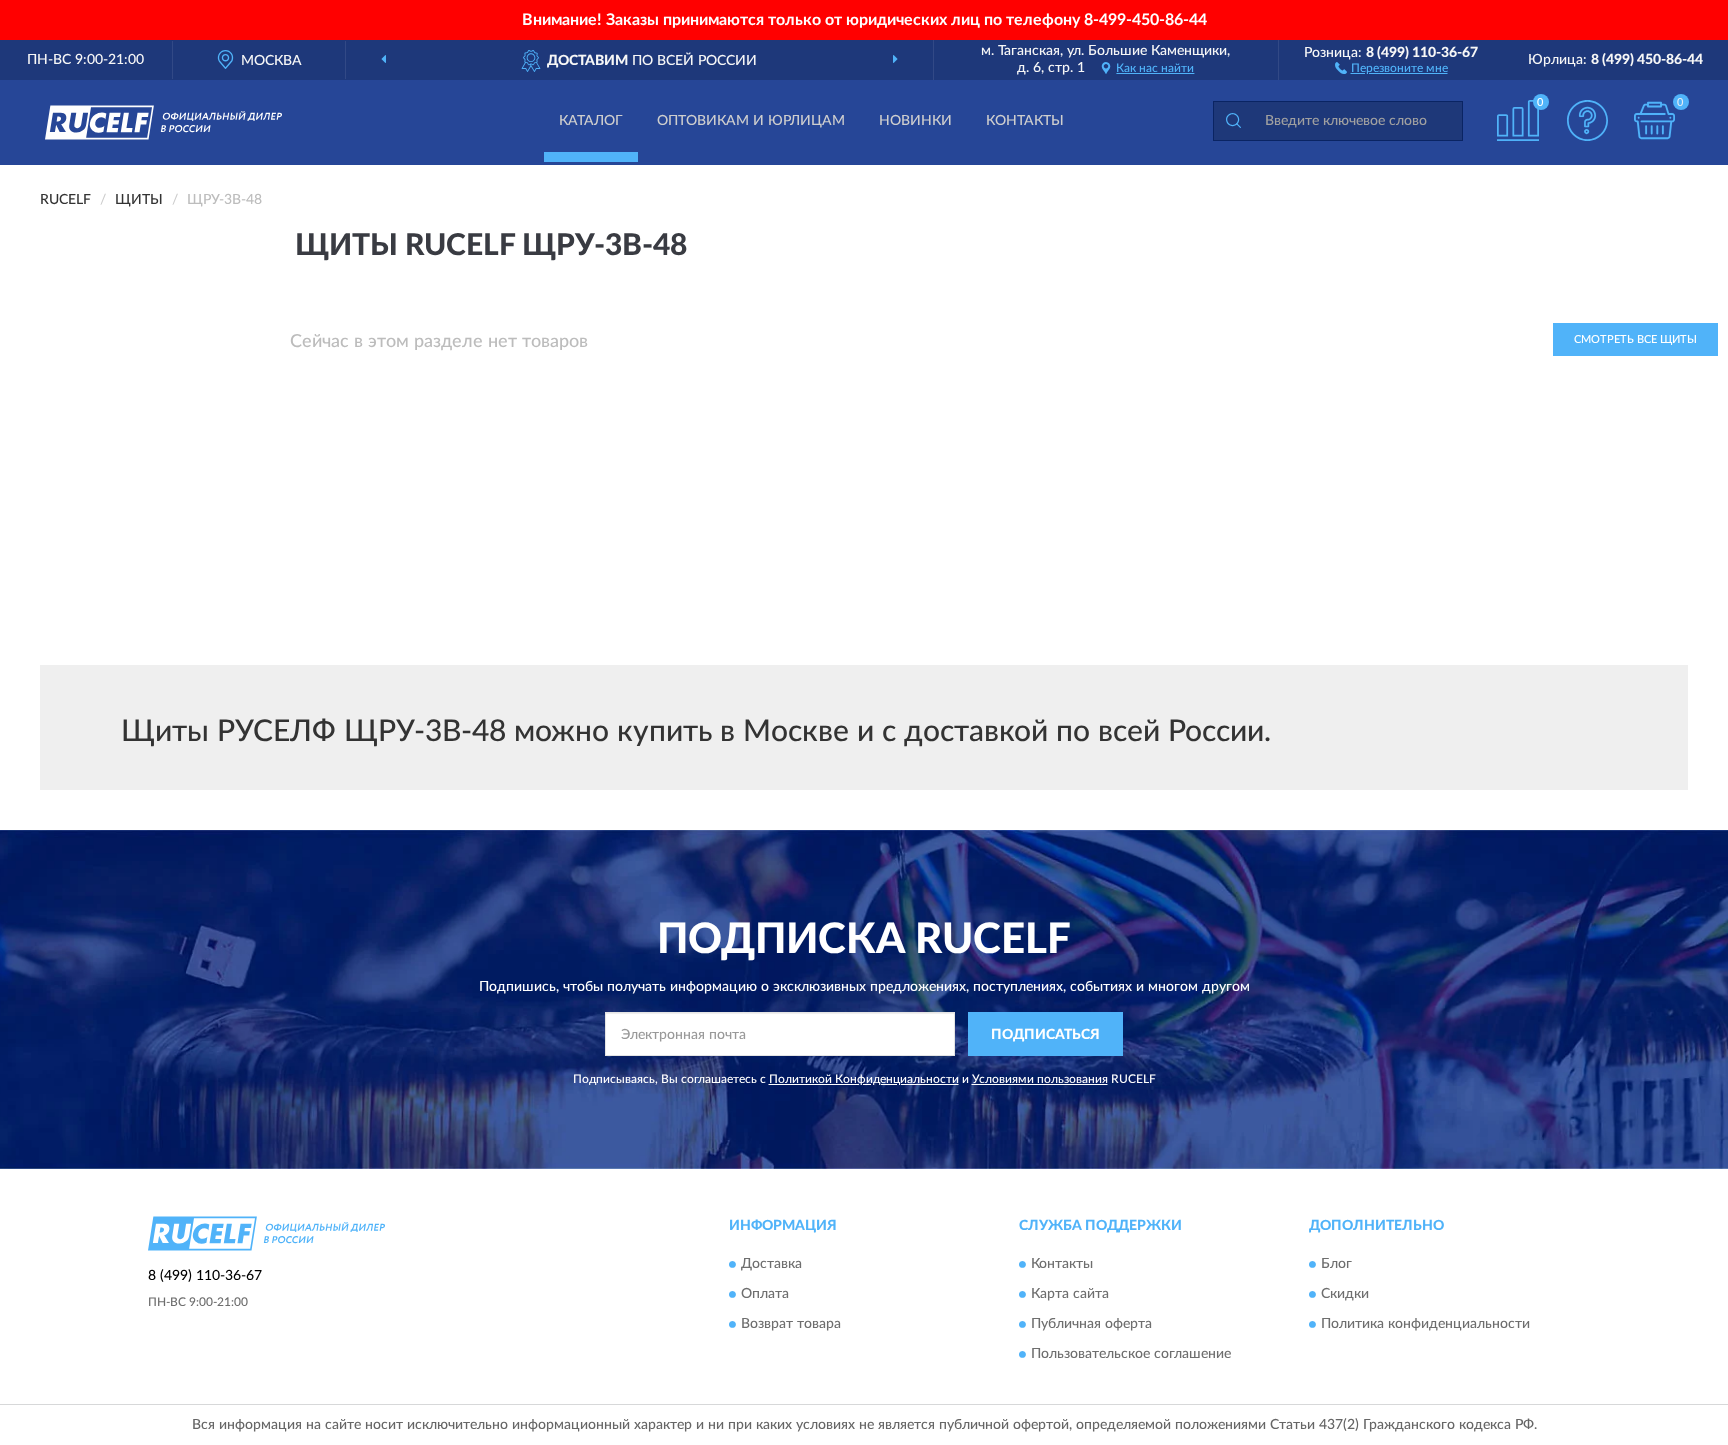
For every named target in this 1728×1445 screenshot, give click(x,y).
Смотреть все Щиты (1635, 339)
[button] (1391, 67)
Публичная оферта (1091, 1324)
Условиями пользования (1040, 1079)
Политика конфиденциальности (1425, 1324)
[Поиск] (1233, 121)
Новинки (915, 121)
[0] (1655, 120)
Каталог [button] (591, 121)
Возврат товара (791, 1324)
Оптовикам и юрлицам (751, 121)
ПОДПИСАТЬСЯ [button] (1045, 1035)
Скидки (1345, 1294)
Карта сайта (1070, 1294)
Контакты (1025, 121)
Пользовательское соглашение (1131, 1354)
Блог (1336, 1264)
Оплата (765, 1294)
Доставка (771, 1264)
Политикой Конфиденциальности (864, 1079)
